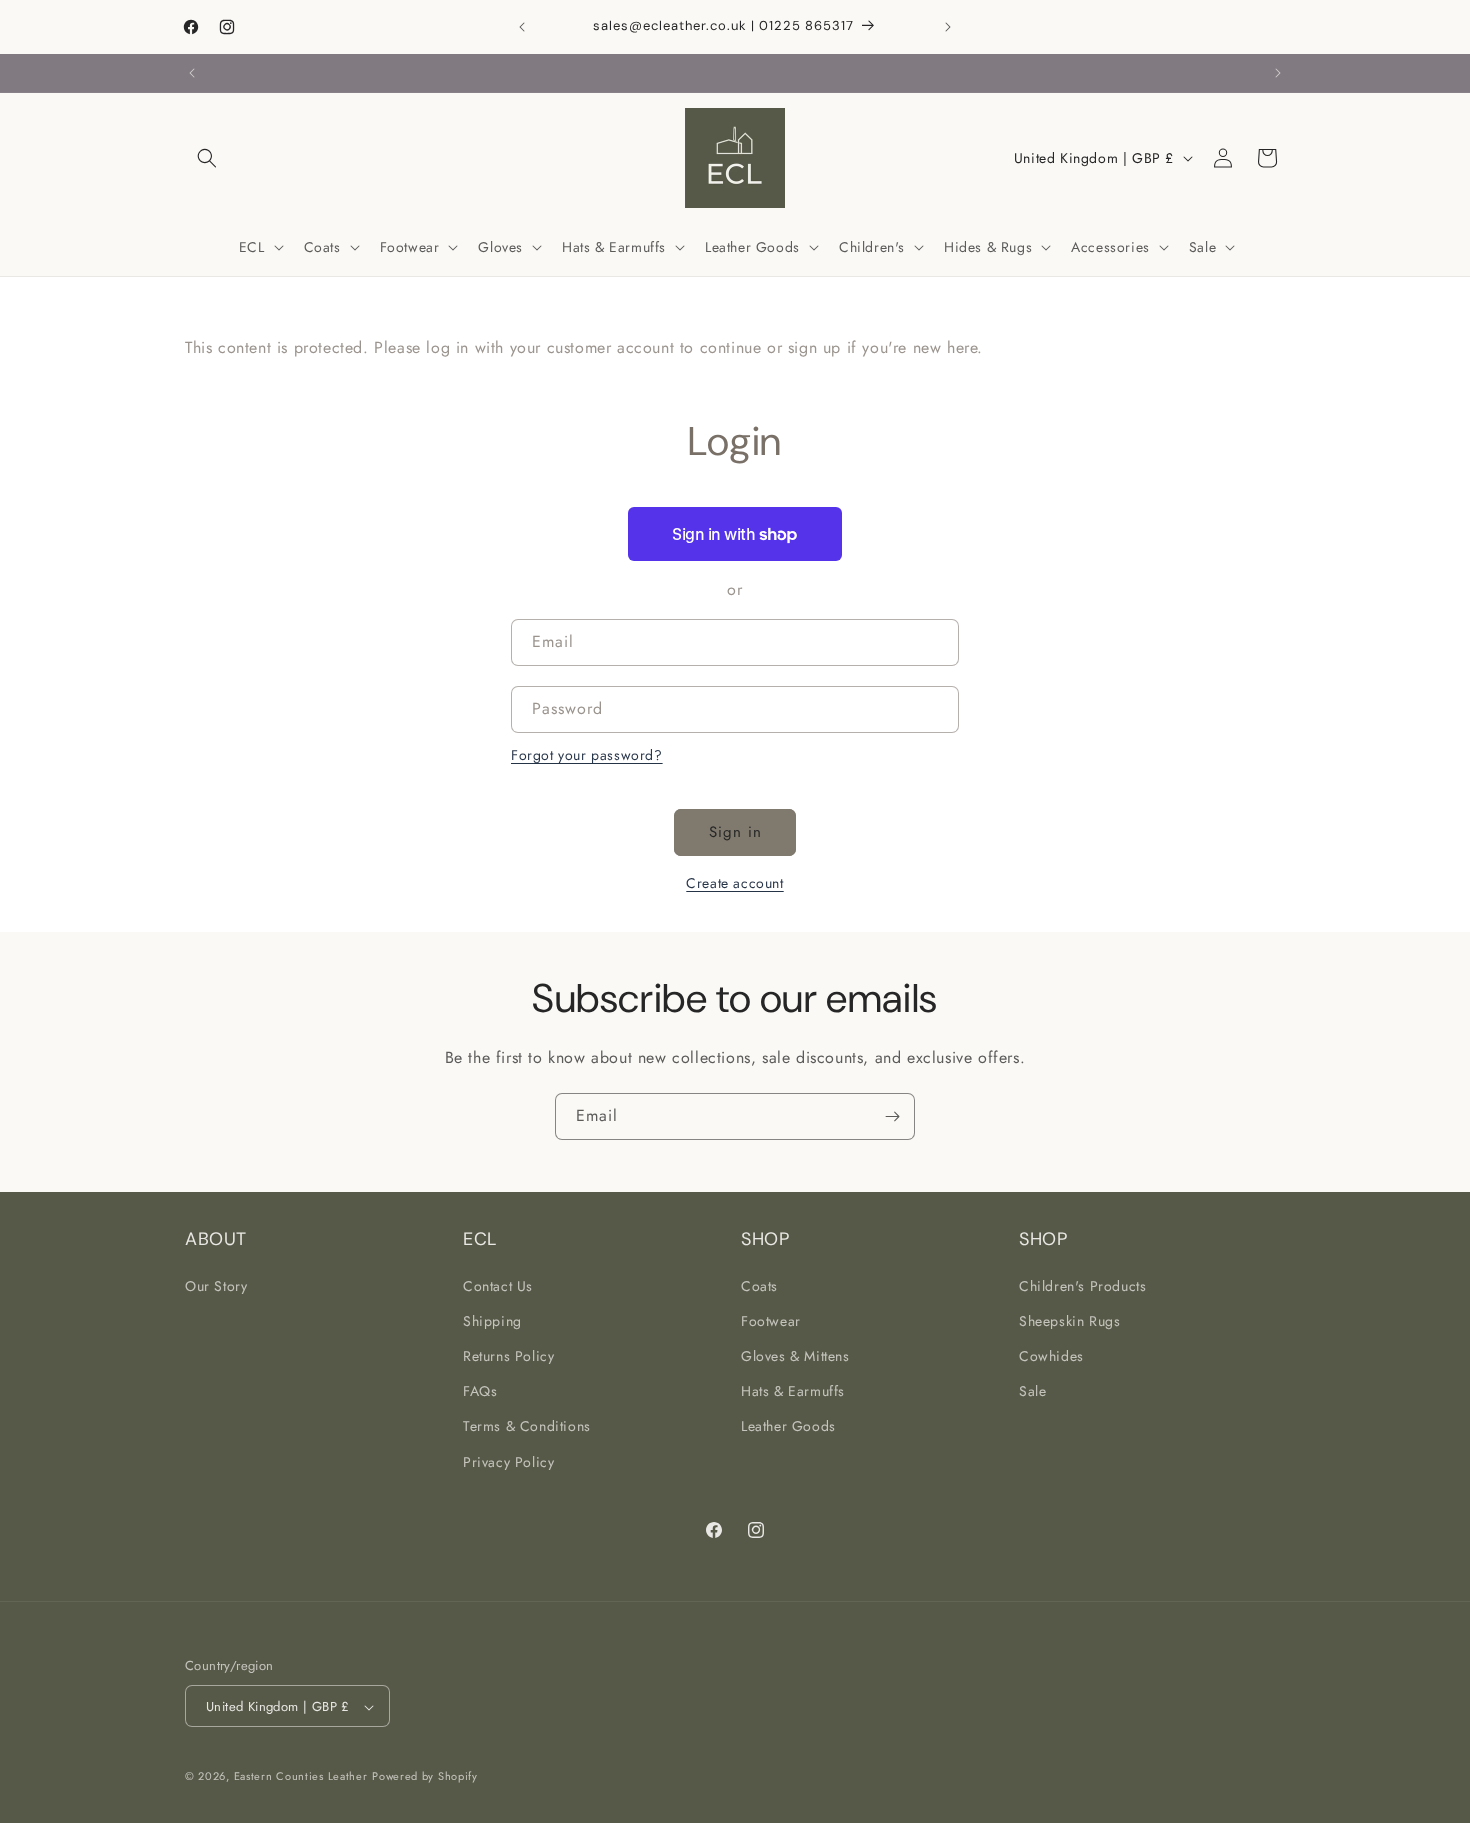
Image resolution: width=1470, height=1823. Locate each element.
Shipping (492, 1320)
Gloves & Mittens (795, 1355)
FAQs (480, 1391)
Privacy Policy (508, 1461)
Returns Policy (508, 1355)
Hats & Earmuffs (793, 1391)
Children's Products (1082, 1285)
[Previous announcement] (522, 27)
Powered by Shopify (425, 1777)
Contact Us (498, 1285)
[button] (207, 158)
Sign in (735, 832)
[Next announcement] (948, 27)
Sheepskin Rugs (1069, 1320)
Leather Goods (788, 1426)
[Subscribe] (892, 1116)
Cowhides (1051, 1355)
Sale (1032, 1391)
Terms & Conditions (527, 1426)
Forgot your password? (587, 755)
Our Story (216, 1285)
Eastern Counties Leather (301, 1777)
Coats (759, 1285)
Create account (734, 883)
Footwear (771, 1320)
